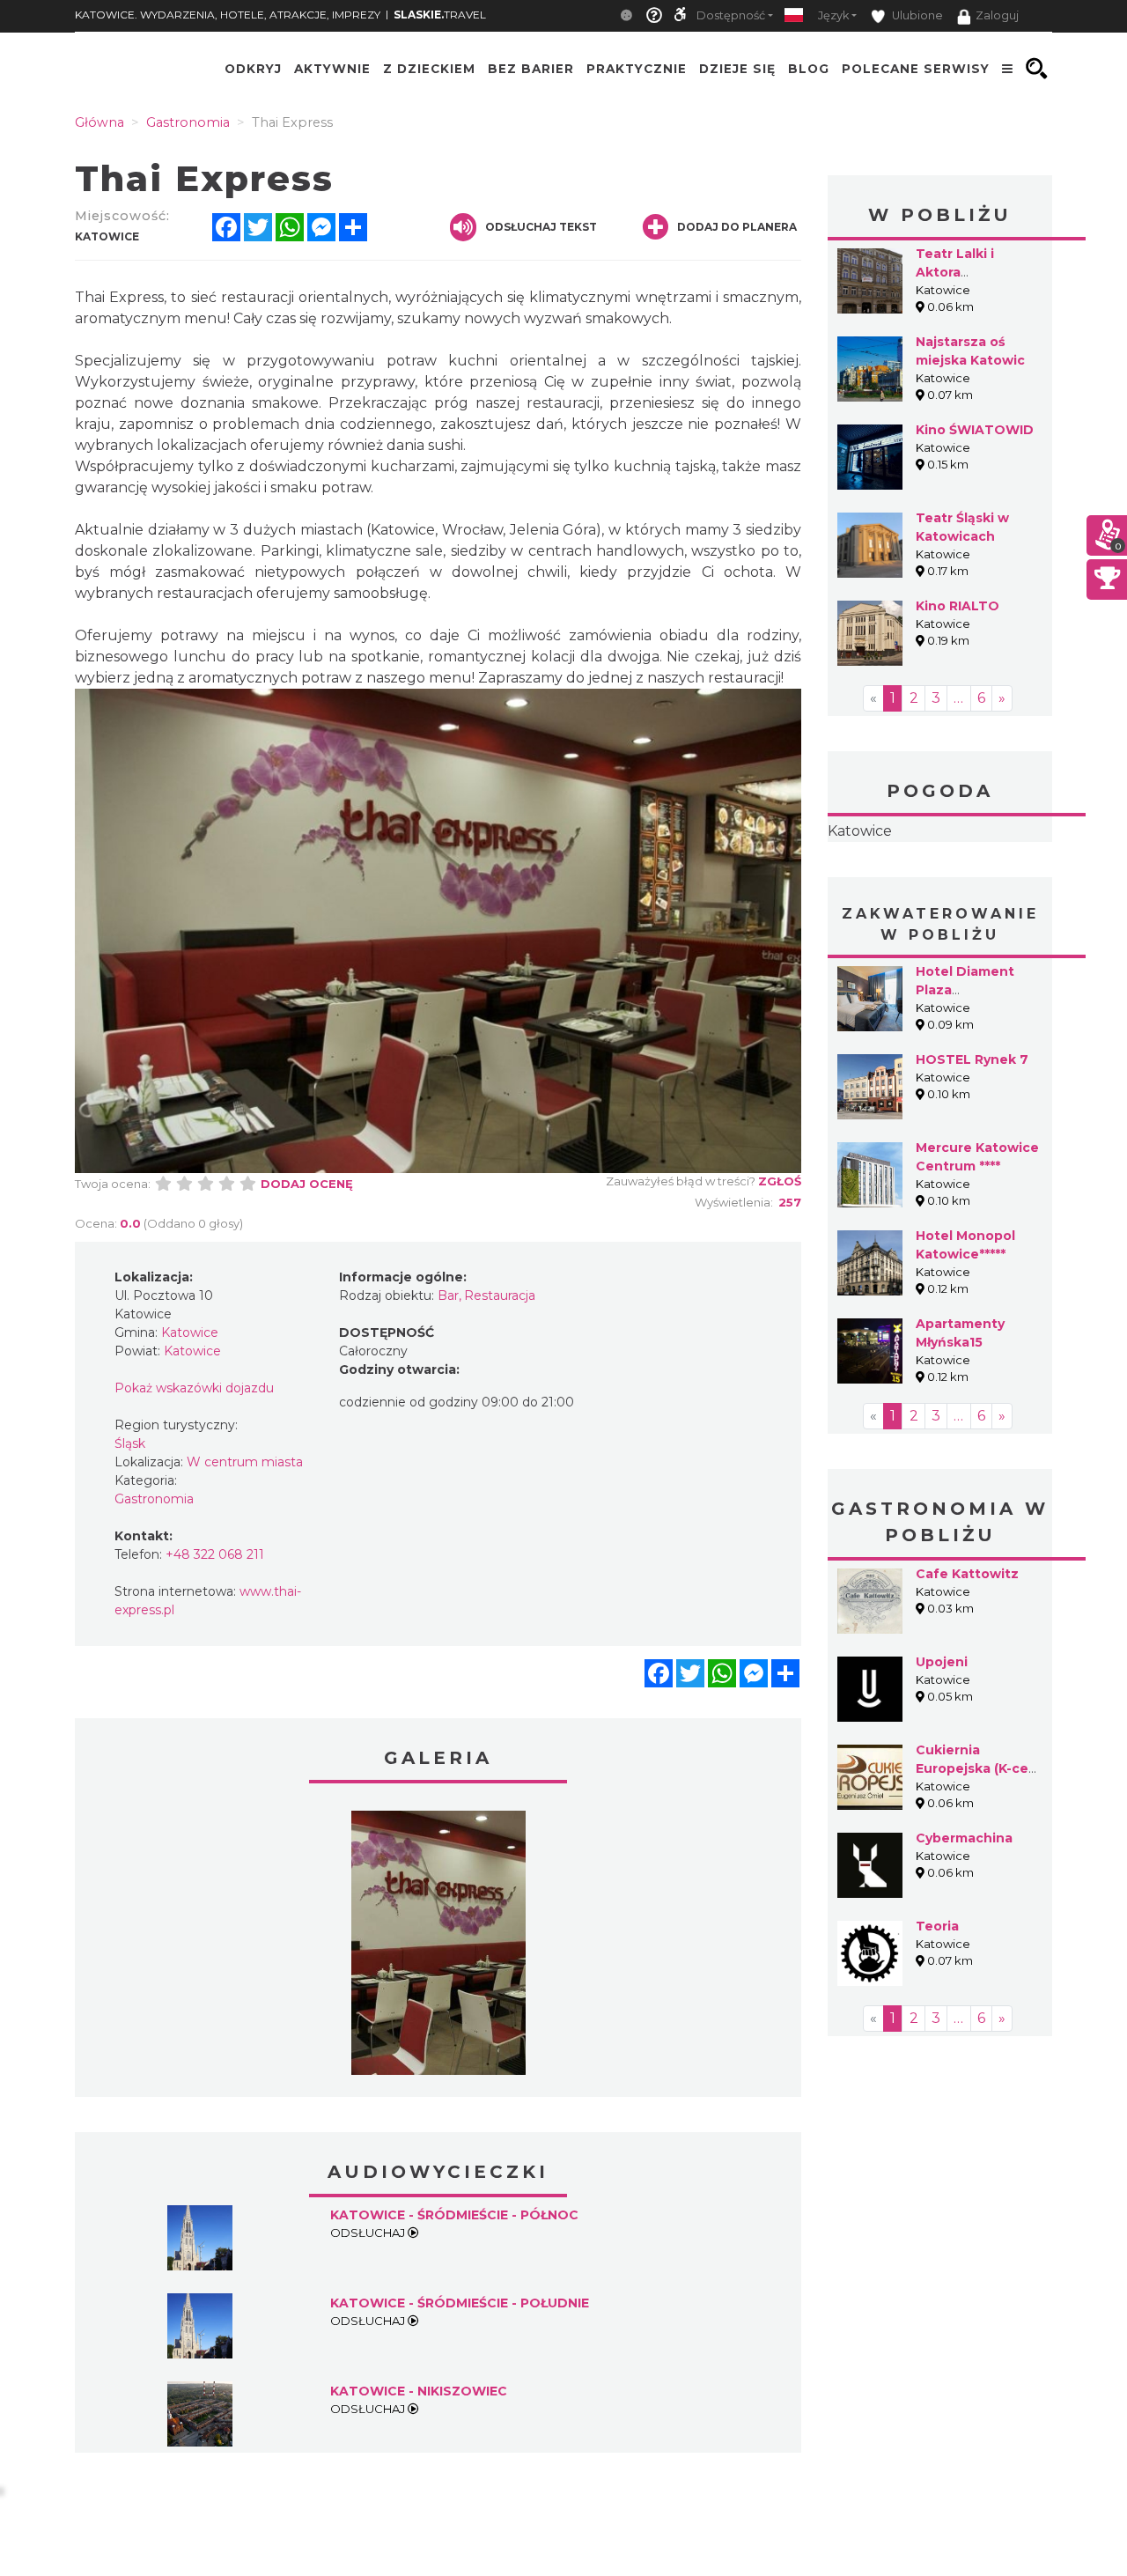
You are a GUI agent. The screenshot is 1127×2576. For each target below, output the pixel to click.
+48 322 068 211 (215, 1554)
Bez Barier (531, 69)
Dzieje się (737, 69)
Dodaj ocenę (307, 1184)
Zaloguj (997, 15)
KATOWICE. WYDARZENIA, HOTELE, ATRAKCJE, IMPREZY (228, 15)
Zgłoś (780, 1181)
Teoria (937, 1926)
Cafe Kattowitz (967, 1574)
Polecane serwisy (916, 69)
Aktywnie (332, 69)
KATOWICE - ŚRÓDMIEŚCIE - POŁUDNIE (460, 2303)
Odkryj (253, 69)
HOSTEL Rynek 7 (972, 1059)
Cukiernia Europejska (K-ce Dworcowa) (972, 1768)
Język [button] (833, 15)
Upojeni (942, 1662)
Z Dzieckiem (429, 69)
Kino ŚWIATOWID (975, 430)
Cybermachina (964, 1838)
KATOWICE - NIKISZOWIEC (419, 2391)
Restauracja (500, 1295)
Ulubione (916, 15)
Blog (809, 69)
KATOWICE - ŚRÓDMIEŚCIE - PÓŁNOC (454, 2215)
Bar (448, 1295)
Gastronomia (154, 1499)
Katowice (860, 831)
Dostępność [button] (731, 15)
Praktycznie (637, 69)
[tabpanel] (438, 1947)
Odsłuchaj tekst (541, 227)
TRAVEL (440, 15)
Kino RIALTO (958, 606)
